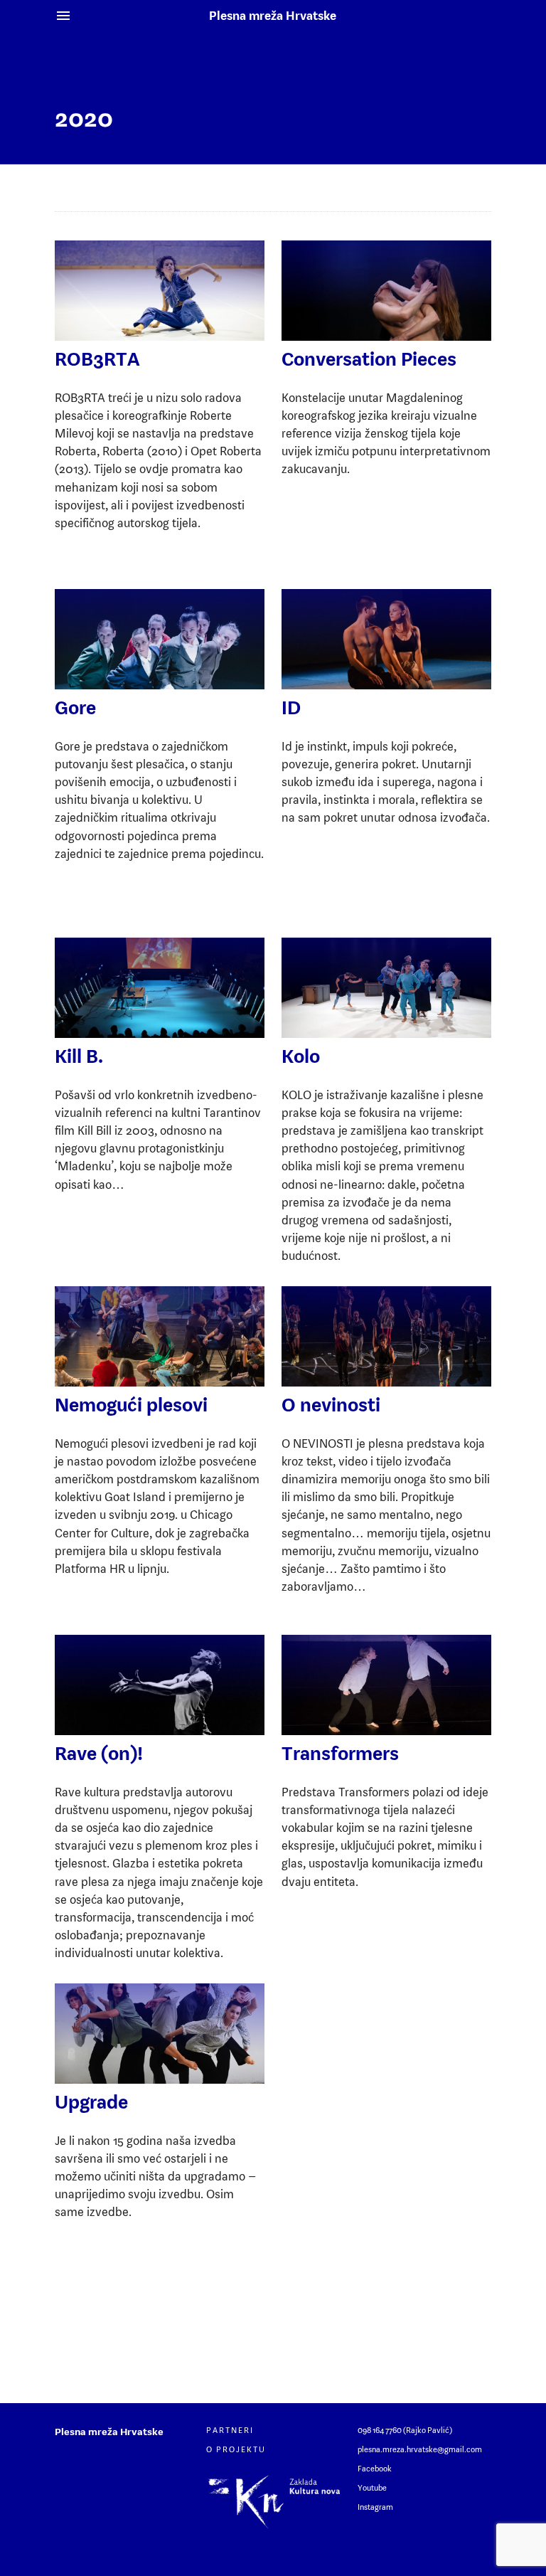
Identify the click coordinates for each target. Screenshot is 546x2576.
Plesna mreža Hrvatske (273, 16)
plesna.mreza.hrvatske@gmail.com (420, 2449)
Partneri (230, 2430)
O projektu (236, 2449)
